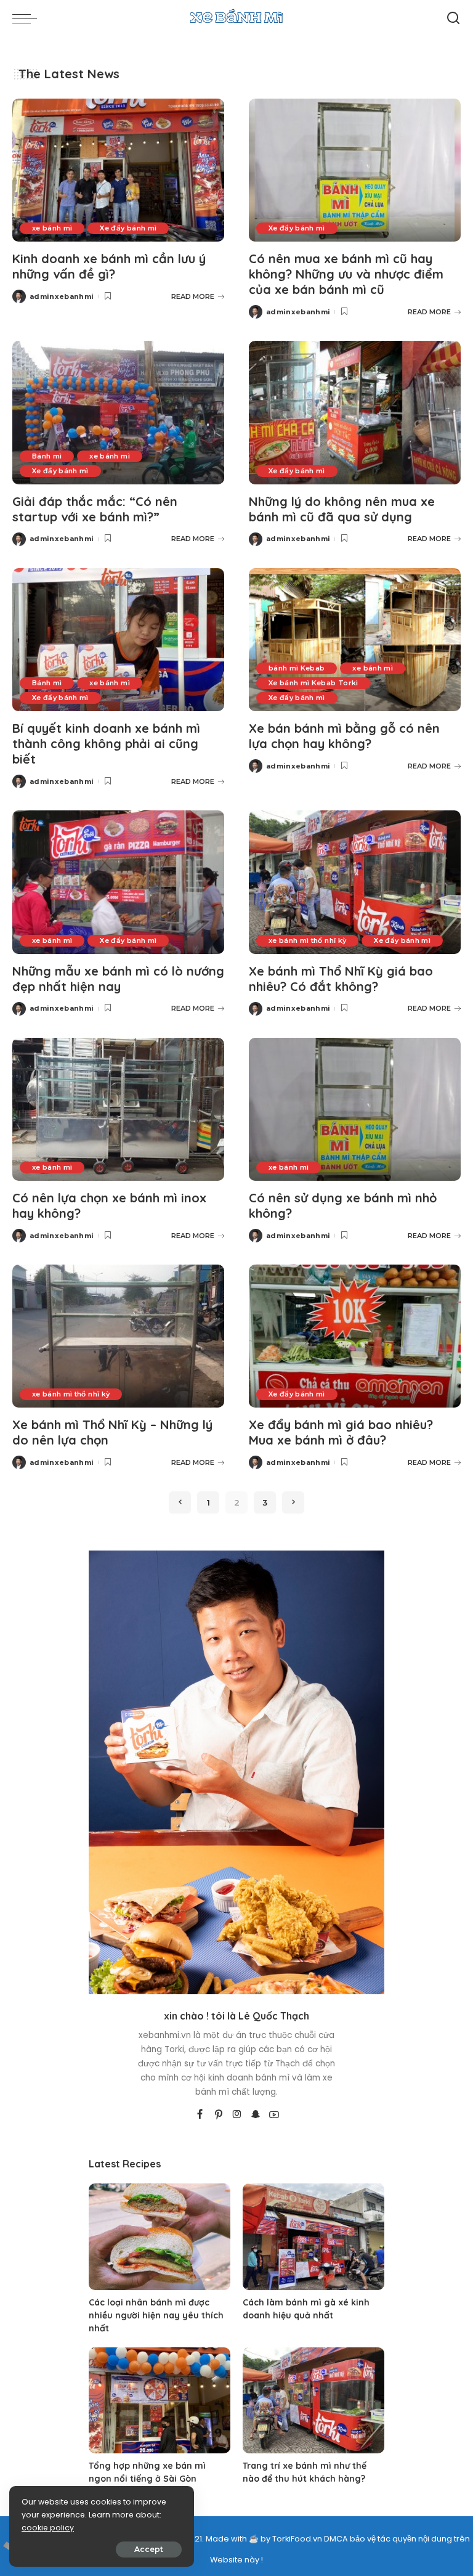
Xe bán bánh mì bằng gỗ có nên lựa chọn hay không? (344, 736)
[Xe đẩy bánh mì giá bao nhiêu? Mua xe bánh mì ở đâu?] (355, 1336)
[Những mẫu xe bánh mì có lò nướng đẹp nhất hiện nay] (118, 882)
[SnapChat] (256, 2115)
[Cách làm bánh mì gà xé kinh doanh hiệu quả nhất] (313, 2237)
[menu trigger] (28, 18)
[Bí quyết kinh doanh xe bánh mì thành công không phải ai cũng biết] (118, 640)
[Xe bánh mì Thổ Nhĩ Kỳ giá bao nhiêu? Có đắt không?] (355, 882)
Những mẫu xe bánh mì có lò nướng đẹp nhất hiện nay (118, 979)
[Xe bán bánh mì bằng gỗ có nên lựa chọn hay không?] (355, 640)
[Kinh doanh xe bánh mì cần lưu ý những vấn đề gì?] (118, 170)
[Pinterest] (219, 2115)
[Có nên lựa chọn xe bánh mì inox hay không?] (118, 1109)
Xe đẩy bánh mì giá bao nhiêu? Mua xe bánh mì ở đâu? (341, 1432)
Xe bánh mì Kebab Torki (313, 683)
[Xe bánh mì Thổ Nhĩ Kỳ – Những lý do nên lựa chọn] (118, 1336)
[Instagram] (237, 2115)
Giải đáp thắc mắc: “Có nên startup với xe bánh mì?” (95, 509)
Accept (149, 2549)
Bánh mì (47, 456)
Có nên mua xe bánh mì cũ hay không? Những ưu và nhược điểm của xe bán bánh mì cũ (346, 274)
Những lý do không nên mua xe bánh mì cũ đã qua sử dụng (342, 509)
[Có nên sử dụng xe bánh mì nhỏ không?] (355, 1109)
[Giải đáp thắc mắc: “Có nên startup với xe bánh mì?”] (118, 412)
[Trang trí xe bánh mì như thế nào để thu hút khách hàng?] (313, 2401)
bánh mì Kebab (297, 668)
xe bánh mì (52, 228)
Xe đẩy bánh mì (128, 228)
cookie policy (48, 2528)
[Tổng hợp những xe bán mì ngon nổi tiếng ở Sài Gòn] (160, 2401)
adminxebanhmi (62, 296)
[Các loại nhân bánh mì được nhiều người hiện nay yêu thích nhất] (160, 2237)
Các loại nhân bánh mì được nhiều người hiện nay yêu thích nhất (156, 2315)
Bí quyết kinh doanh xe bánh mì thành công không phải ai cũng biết (106, 744)
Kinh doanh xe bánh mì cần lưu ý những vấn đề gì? (109, 266)
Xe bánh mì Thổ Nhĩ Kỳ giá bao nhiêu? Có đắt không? (341, 979)
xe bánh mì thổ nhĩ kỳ (307, 940)
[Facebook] (200, 2115)
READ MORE (193, 296)
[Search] (453, 18)
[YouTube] (274, 2115)
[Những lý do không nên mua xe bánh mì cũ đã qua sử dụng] (355, 412)
